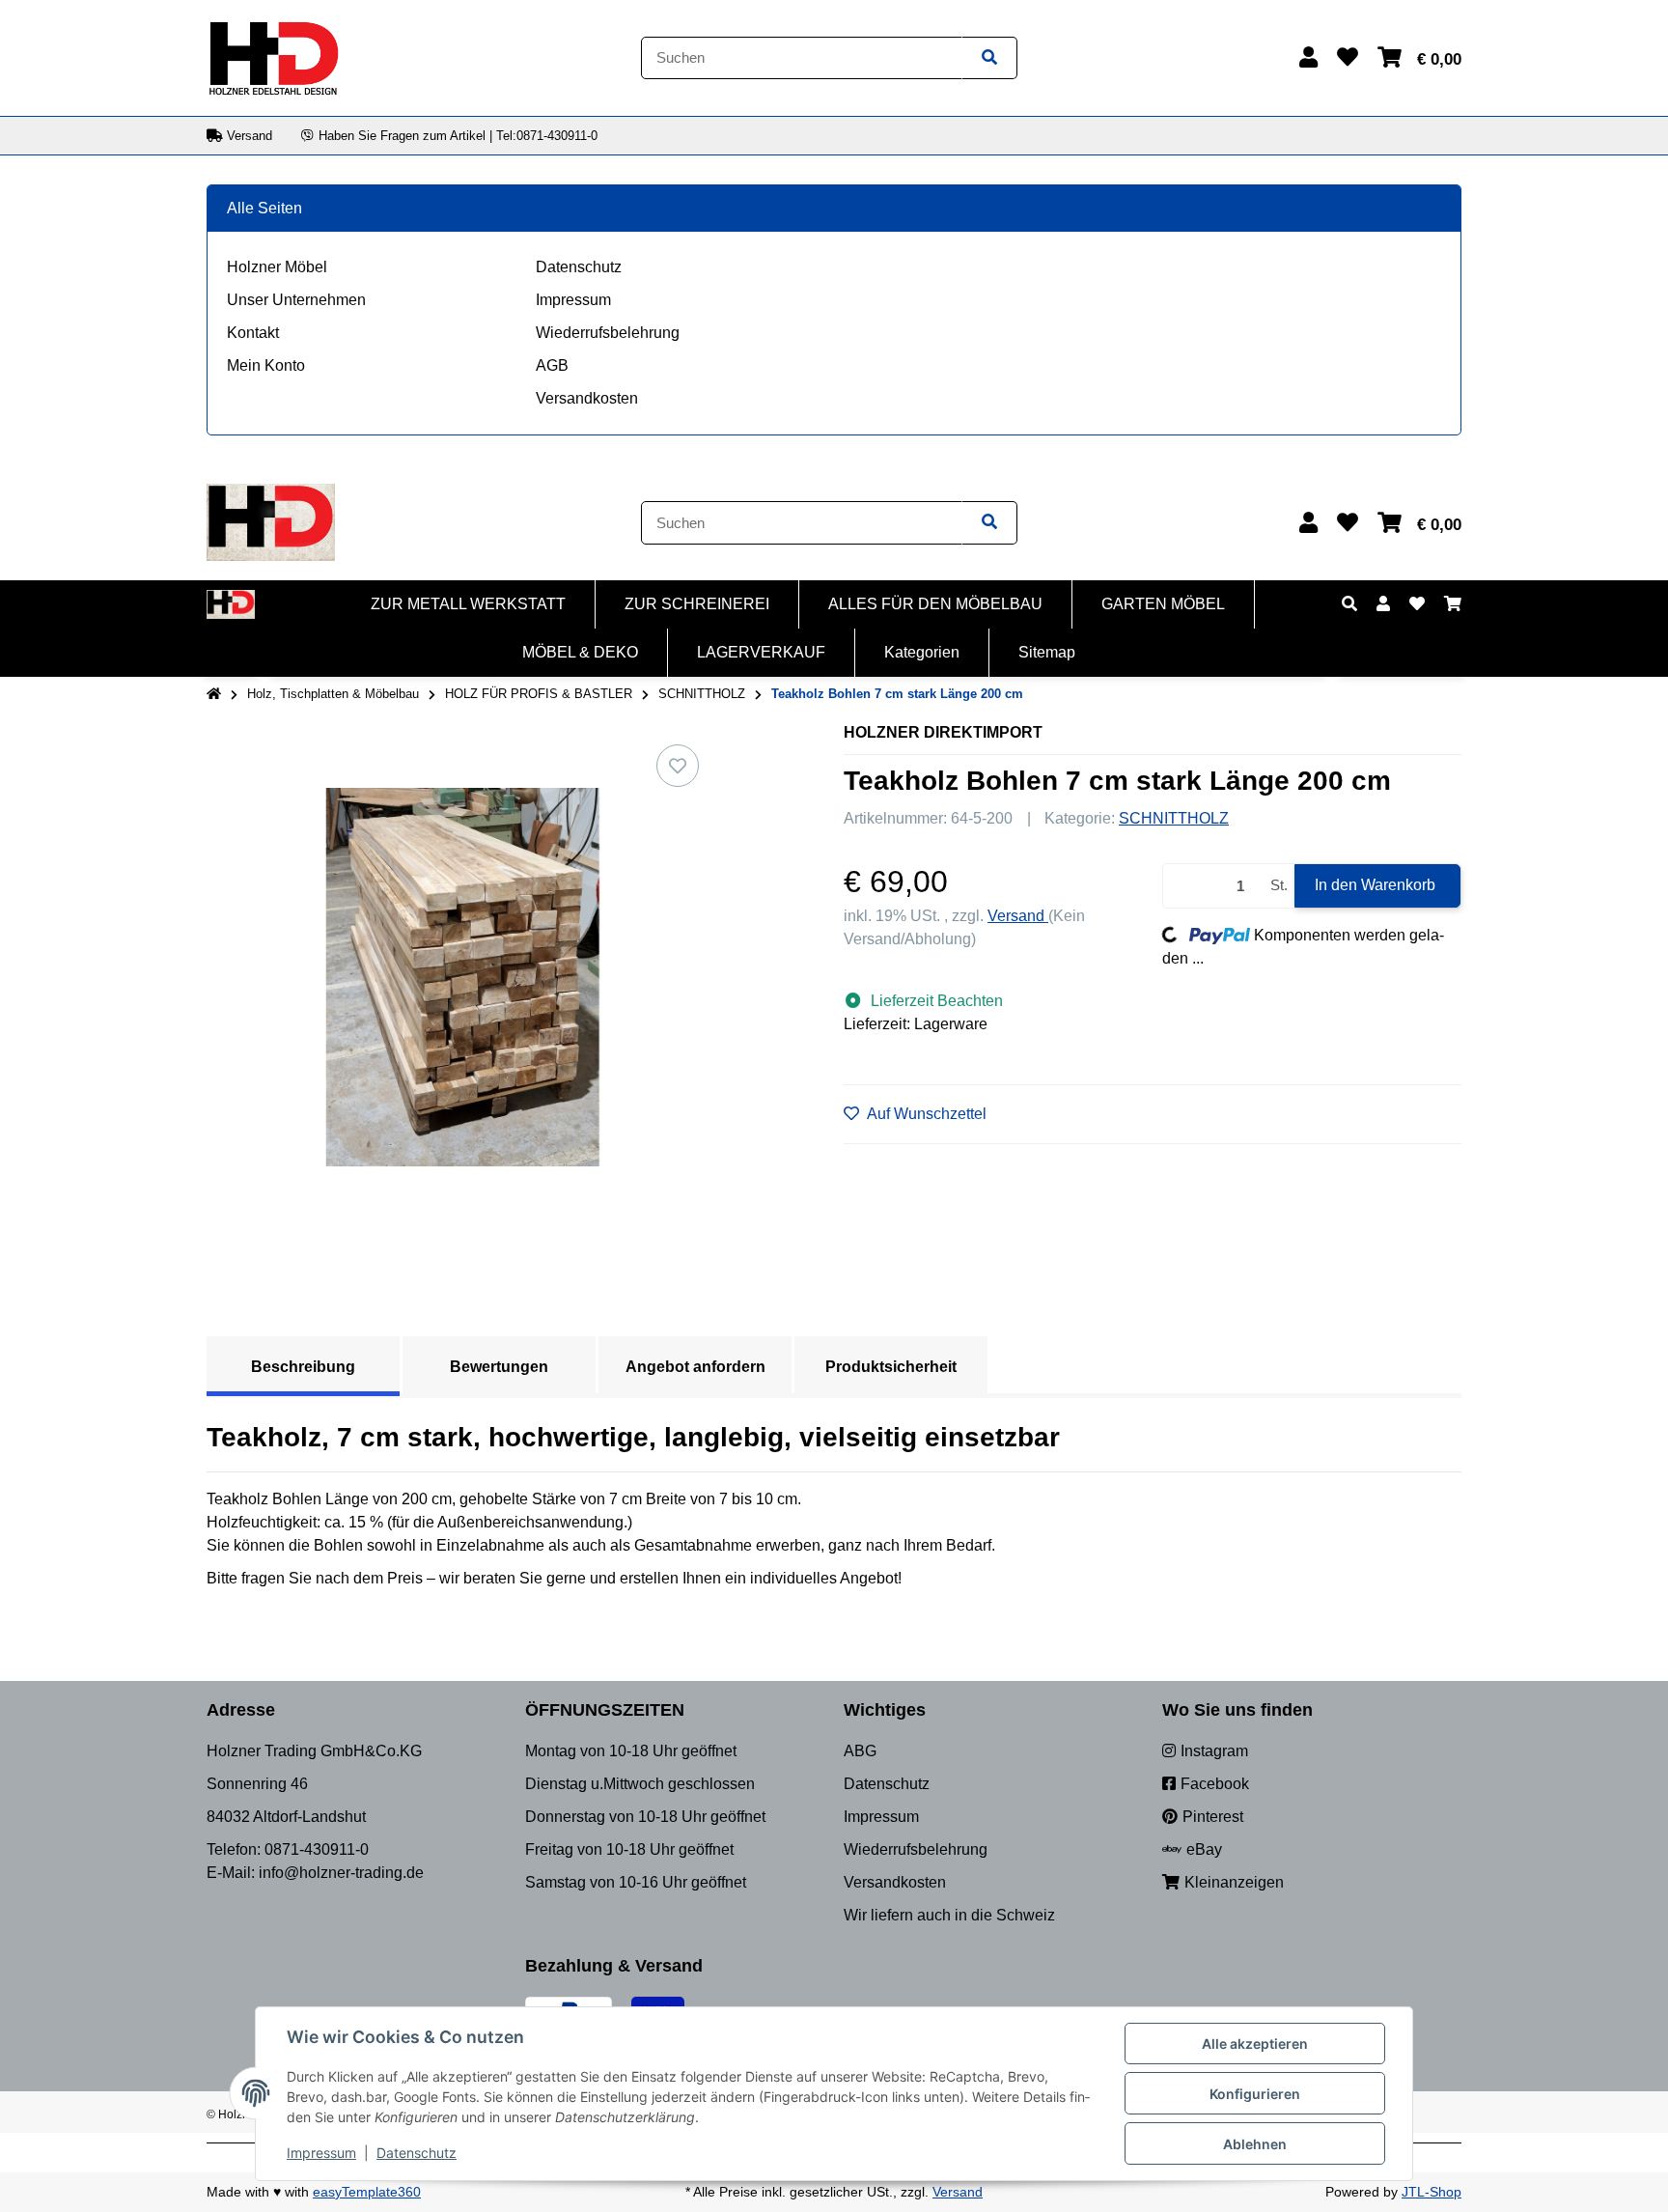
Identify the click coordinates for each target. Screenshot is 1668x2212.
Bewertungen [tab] (499, 1367)
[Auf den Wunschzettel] (678, 766)
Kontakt (253, 333)
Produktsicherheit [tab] (891, 1367)
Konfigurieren (1255, 2094)
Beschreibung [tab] (303, 1367)
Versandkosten (587, 398)
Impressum (573, 300)
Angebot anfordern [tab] (695, 1367)
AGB (552, 365)
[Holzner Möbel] (273, 56)
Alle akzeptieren (1255, 2044)
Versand (1018, 916)
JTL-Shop (1432, 2192)
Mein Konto (266, 365)
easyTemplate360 (367, 2192)
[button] (1308, 57)
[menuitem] (469, 604)
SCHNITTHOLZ (1174, 818)
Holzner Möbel (277, 267)
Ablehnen (1255, 2144)
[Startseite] (214, 694)
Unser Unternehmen (296, 300)
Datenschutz (579, 267)
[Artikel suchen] (989, 58)
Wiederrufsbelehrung (608, 333)
